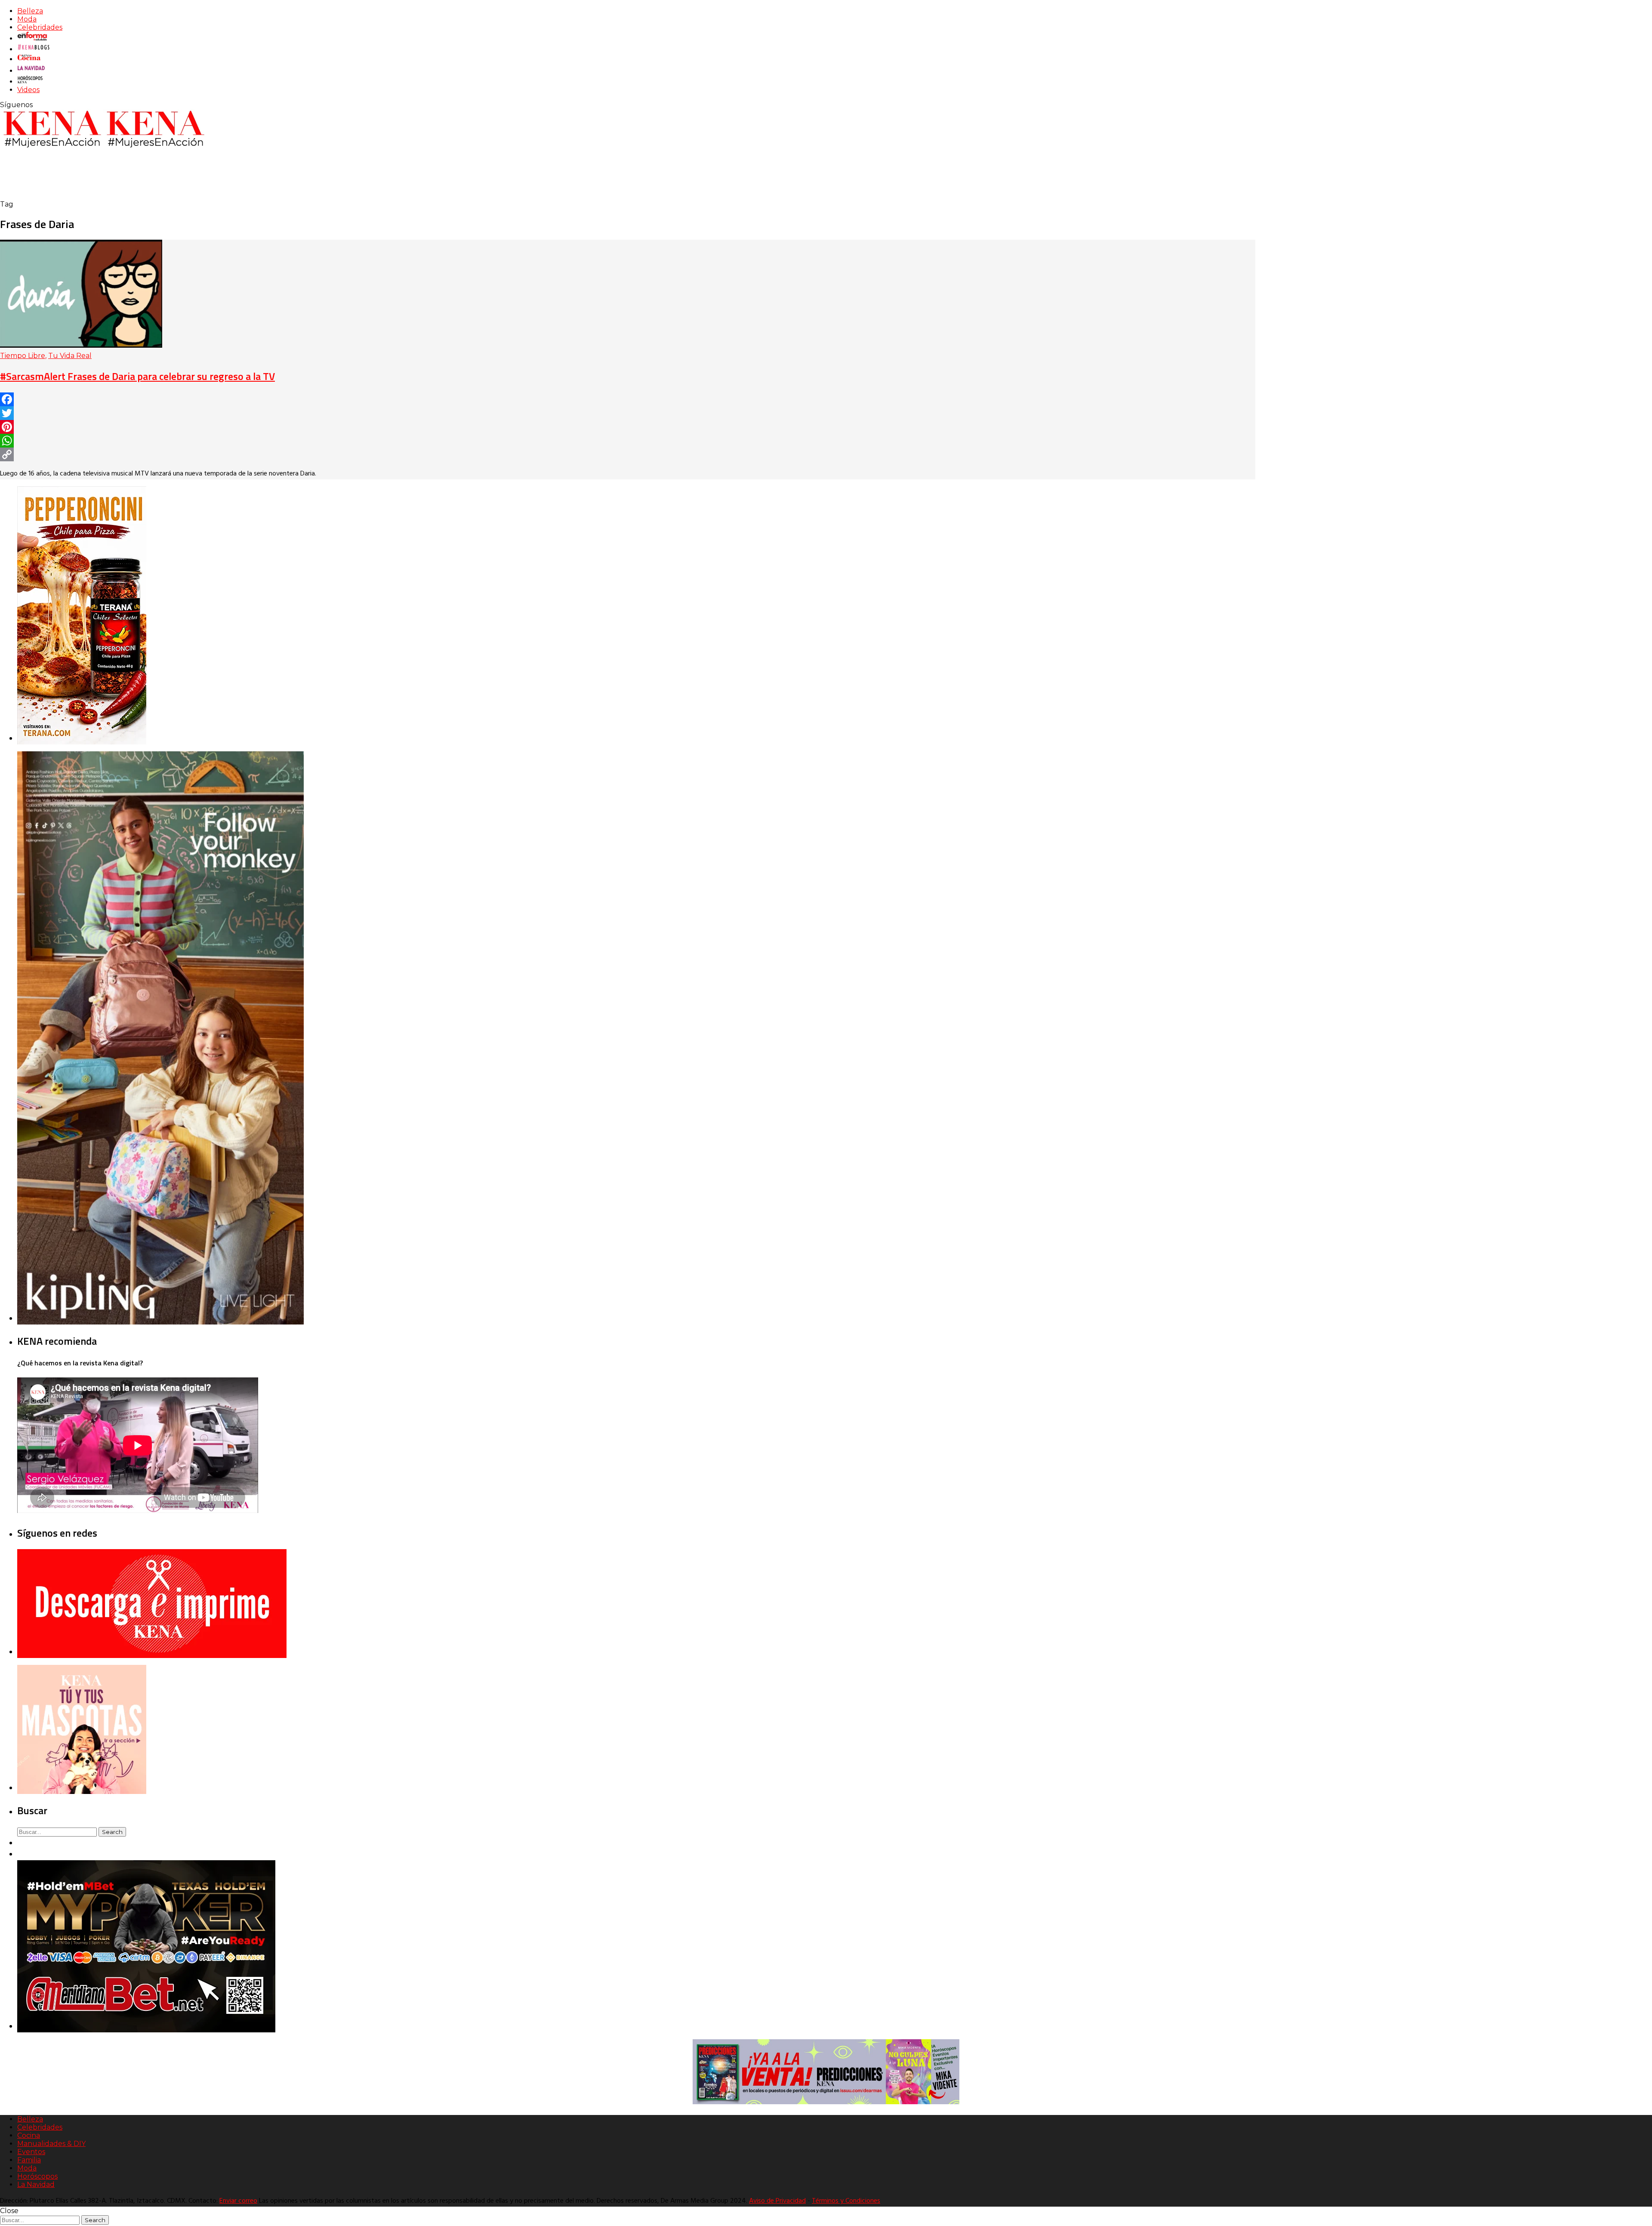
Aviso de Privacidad (777, 2201)
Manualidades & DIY (51, 2144)
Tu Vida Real (70, 356)
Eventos (31, 2152)
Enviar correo (238, 2201)
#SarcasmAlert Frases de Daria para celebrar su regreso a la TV (137, 376)
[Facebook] (628, 399)
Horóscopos (37, 2176)
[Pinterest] (628, 427)
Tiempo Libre (23, 356)
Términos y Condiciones (846, 2201)
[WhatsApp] (628, 441)
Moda (27, 19)
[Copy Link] (628, 454)
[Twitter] (628, 413)
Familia (29, 2160)
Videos (28, 90)
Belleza (30, 11)
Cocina (29, 2135)
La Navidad (36, 2184)
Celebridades (40, 27)
